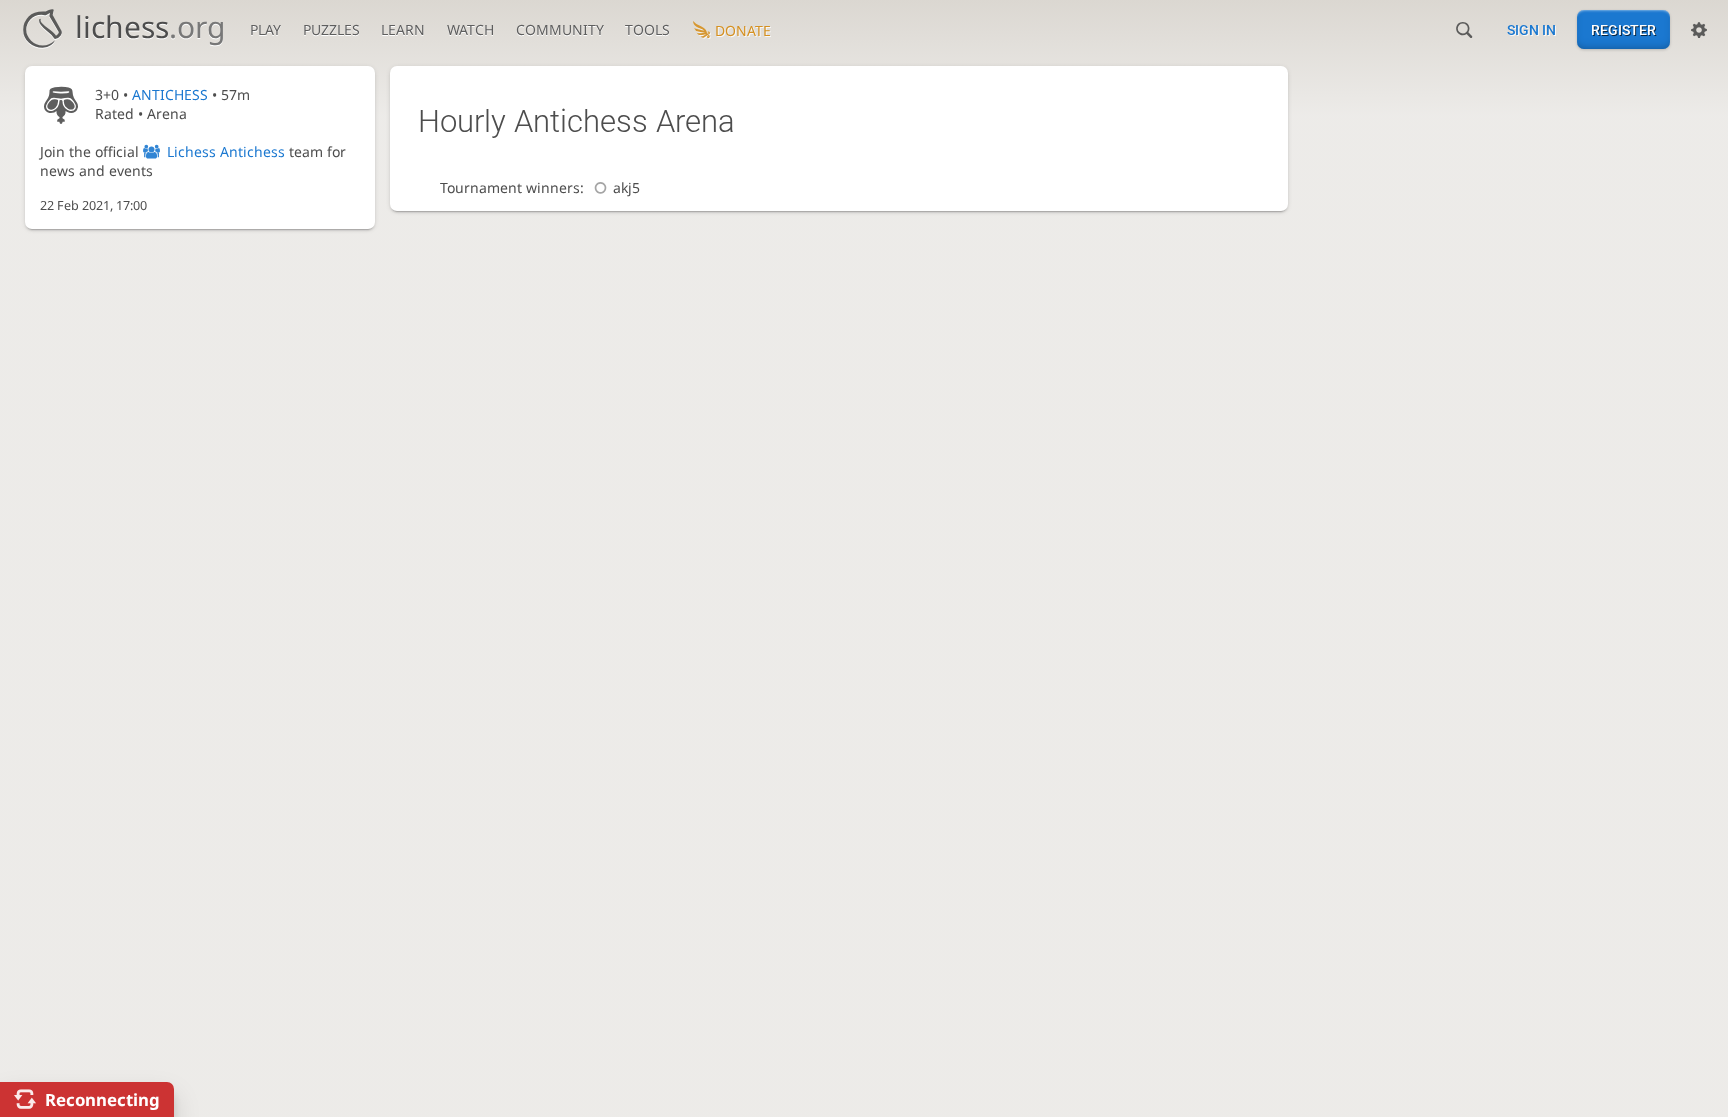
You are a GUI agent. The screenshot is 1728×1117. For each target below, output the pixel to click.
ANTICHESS (170, 94)
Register (1623, 30)
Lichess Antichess (226, 151)
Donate (743, 30)
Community (560, 29)
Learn (403, 29)
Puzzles (331, 29)
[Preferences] (1699, 30)
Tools (647, 29)
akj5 (626, 187)
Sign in (1531, 30)
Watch (470, 29)
